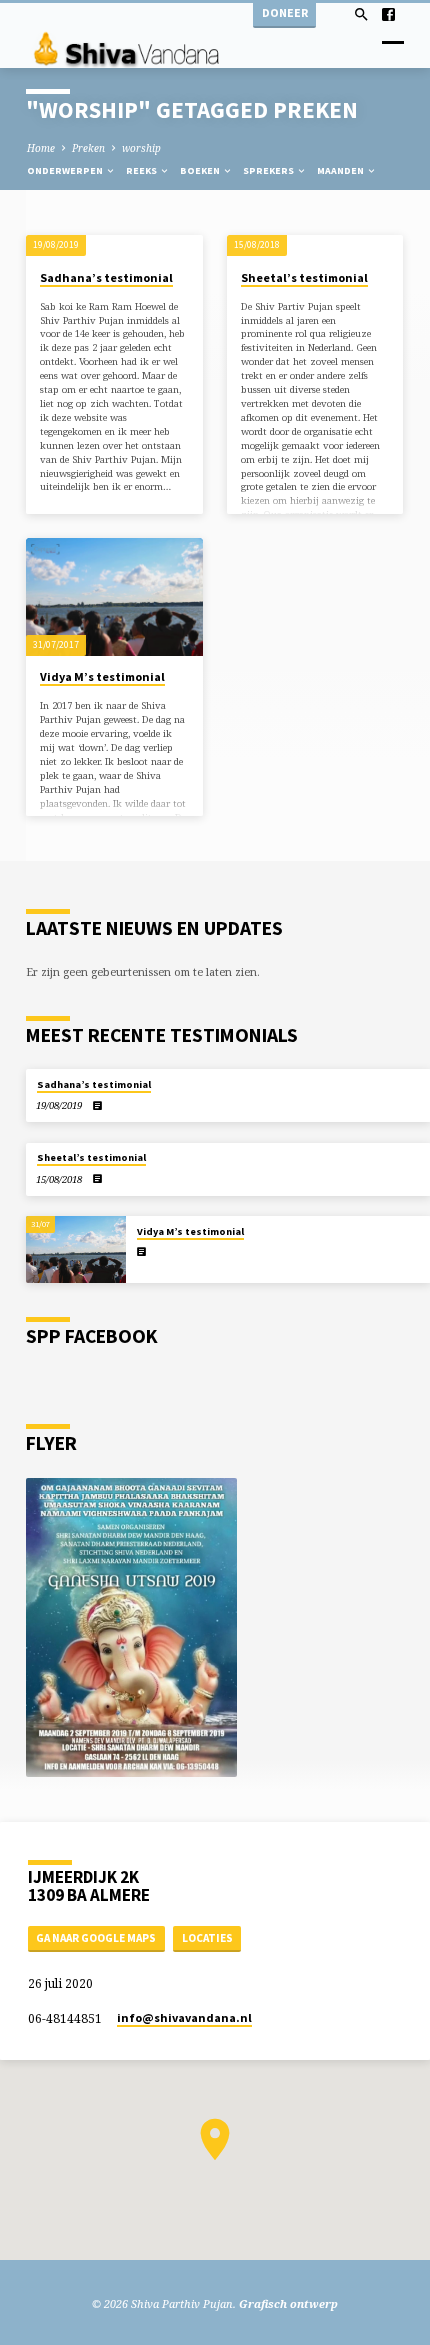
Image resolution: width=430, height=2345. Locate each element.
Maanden (341, 170)
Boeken (201, 170)
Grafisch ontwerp (288, 2303)
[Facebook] (388, 14)
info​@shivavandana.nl (184, 2017)
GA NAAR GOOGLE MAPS (96, 1938)
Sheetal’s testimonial (304, 277)
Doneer (285, 12)
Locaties (207, 1938)
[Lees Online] (97, 1105)
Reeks (142, 170)
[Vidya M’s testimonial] (114, 597)
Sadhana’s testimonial (106, 277)
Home (41, 148)
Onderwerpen (66, 170)
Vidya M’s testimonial (102, 676)
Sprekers (269, 170)
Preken (88, 148)
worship (141, 148)
